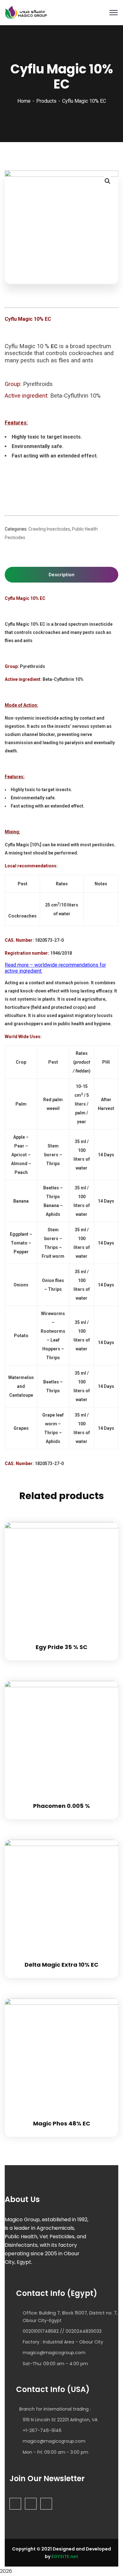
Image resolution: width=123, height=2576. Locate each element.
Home (24, 101)
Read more (106, 1522)
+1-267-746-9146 (42, 2430)
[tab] (61, 575)
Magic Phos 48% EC (62, 2123)
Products (46, 101)
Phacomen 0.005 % (61, 1806)
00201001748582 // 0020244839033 (62, 2331)
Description (61, 575)
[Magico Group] (26, 12)
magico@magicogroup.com (54, 2353)
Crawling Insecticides (49, 529)
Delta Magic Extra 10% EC (61, 1965)
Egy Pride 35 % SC (61, 1647)
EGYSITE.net (64, 2556)
